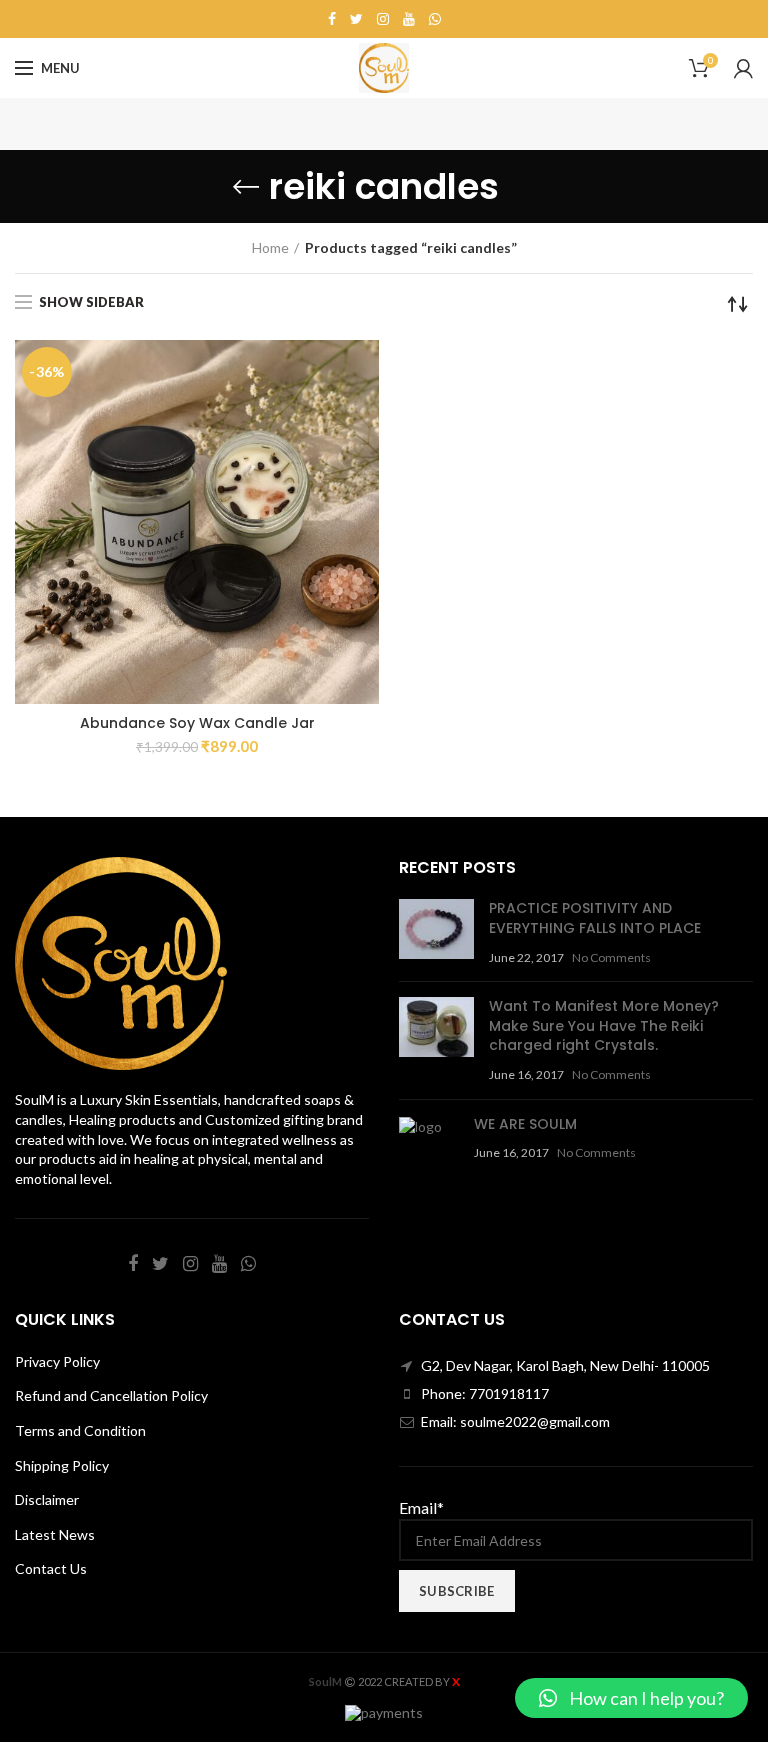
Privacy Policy (57, 1361)
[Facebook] (332, 19)
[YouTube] (409, 19)
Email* (421, 1507)
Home (270, 247)
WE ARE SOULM (525, 1124)
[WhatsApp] (435, 19)
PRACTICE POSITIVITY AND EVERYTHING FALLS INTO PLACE (595, 918)
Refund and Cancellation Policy (111, 1395)
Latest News (55, 1534)
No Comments (611, 957)
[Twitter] (356, 19)
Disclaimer (47, 1499)
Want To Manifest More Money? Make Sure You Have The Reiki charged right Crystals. (604, 1025)
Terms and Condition (80, 1430)
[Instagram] (383, 19)
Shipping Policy (62, 1465)
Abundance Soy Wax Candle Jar (197, 723)
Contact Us (51, 1568)
